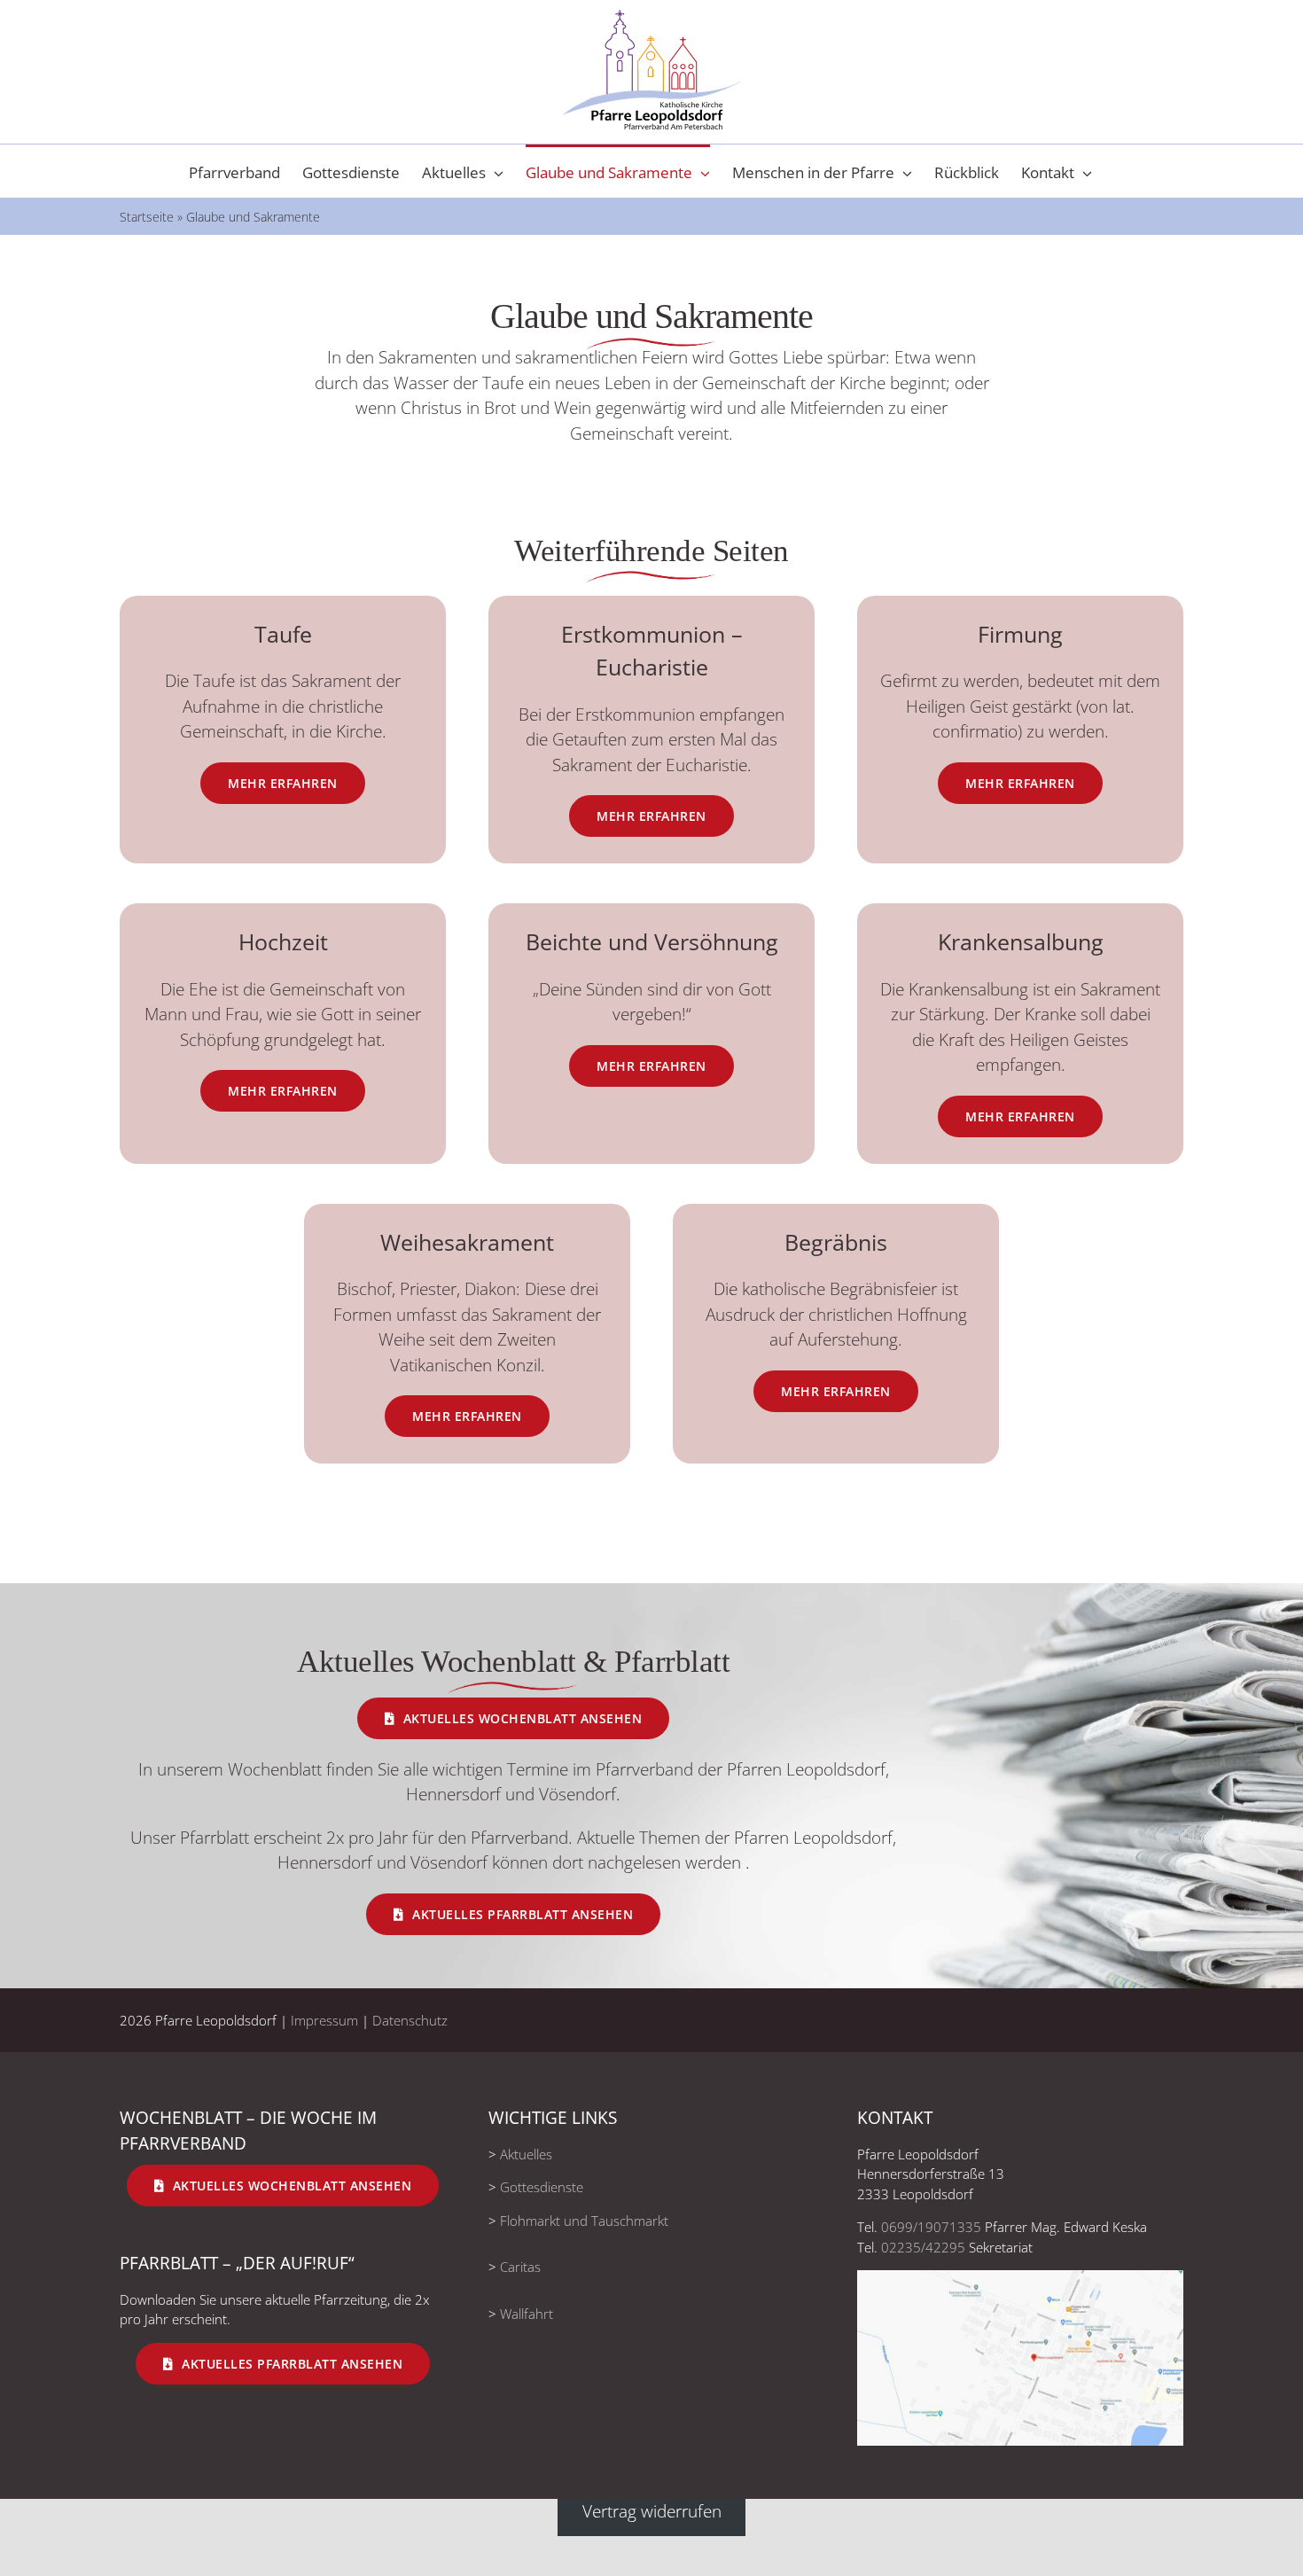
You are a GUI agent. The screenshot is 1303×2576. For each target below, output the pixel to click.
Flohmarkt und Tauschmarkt (584, 2221)
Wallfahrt (527, 2314)
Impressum (324, 2020)
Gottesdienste (542, 2187)
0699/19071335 (931, 2227)
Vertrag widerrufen (652, 2511)
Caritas (520, 2267)
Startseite (147, 217)
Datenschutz (410, 2020)
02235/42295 (923, 2247)
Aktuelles (526, 2154)
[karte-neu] (1020, 2278)
